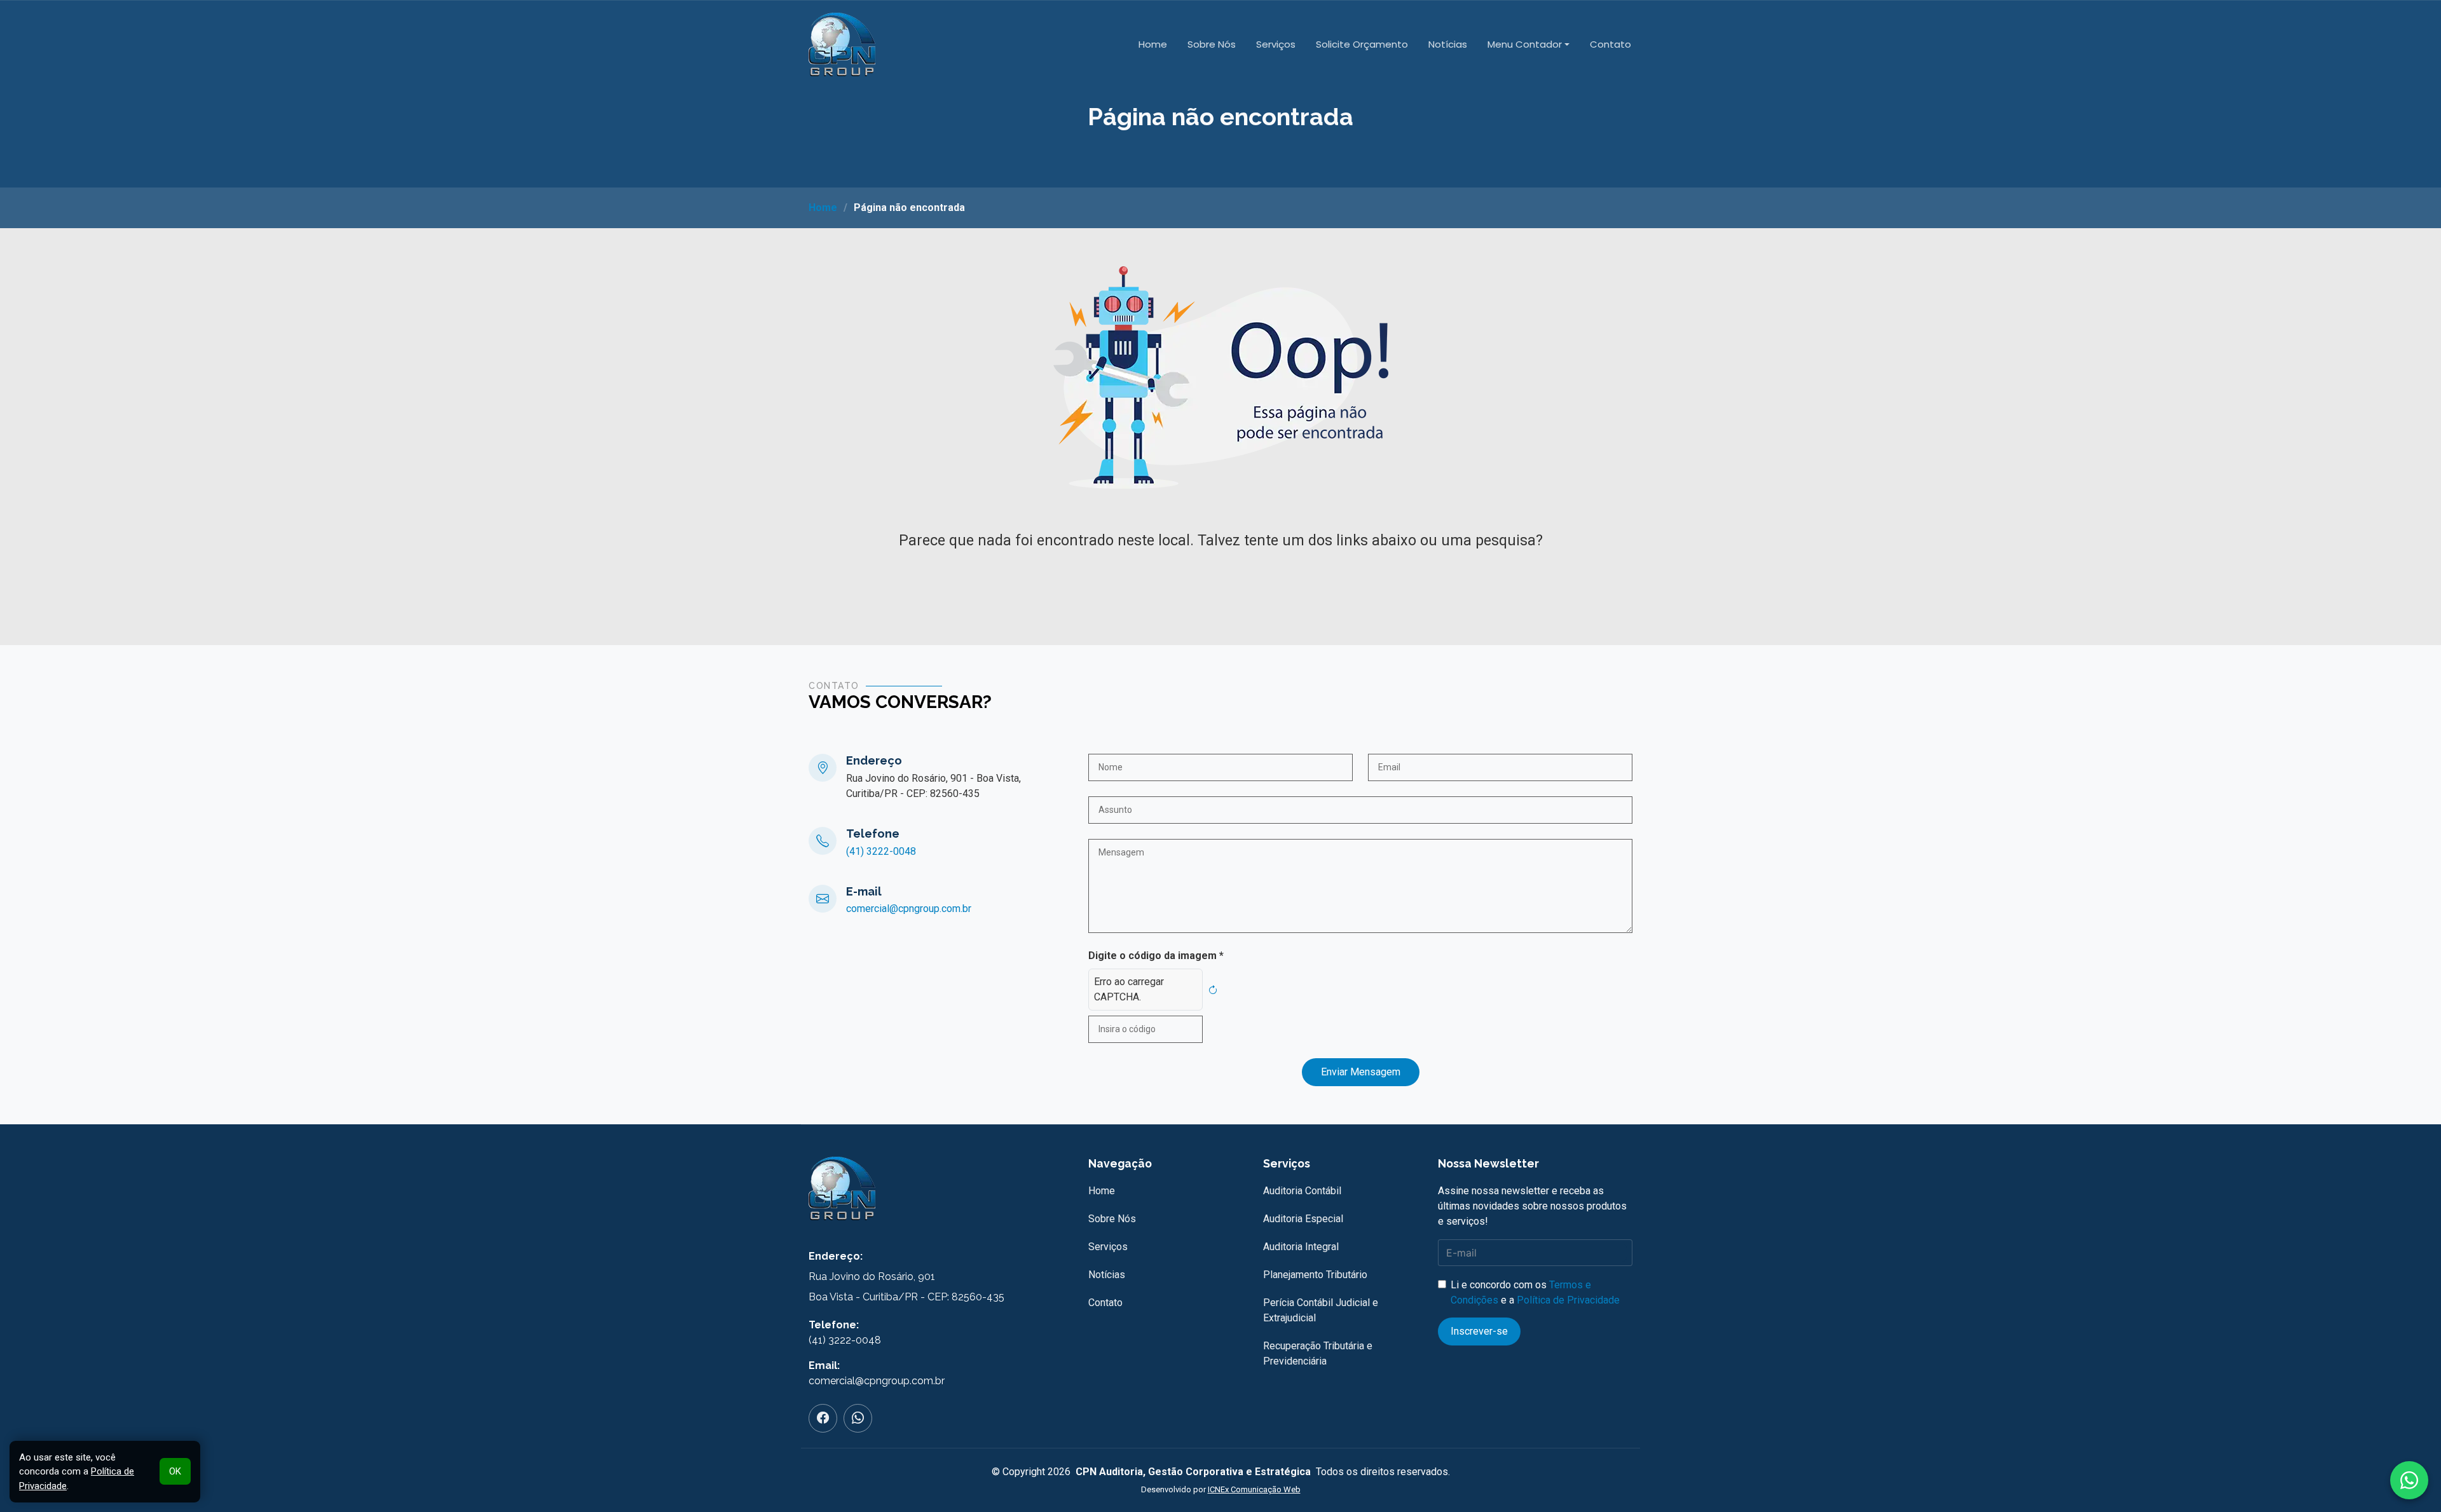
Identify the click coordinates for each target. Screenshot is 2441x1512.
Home (1153, 44)
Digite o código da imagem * (1156, 956)
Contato (1610, 44)
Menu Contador (1525, 44)
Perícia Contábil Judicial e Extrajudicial (1321, 1310)
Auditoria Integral (1301, 1247)
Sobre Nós (1212, 44)
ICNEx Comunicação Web (1254, 1489)
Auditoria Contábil (1302, 1191)
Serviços (1276, 44)
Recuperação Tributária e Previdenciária (1318, 1353)
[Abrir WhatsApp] (2409, 1480)
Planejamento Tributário (1315, 1275)
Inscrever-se (1479, 1331)
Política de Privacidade (1568, 1300)
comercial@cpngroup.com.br (909, 909)
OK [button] (175, 1471)
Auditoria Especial (1303, 1219)
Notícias (1448, 44)
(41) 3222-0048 (881, 851)
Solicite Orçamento (1362, 44)
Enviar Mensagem (1361, 1072)
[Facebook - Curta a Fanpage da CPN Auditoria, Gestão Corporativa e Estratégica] (823, 1418)
